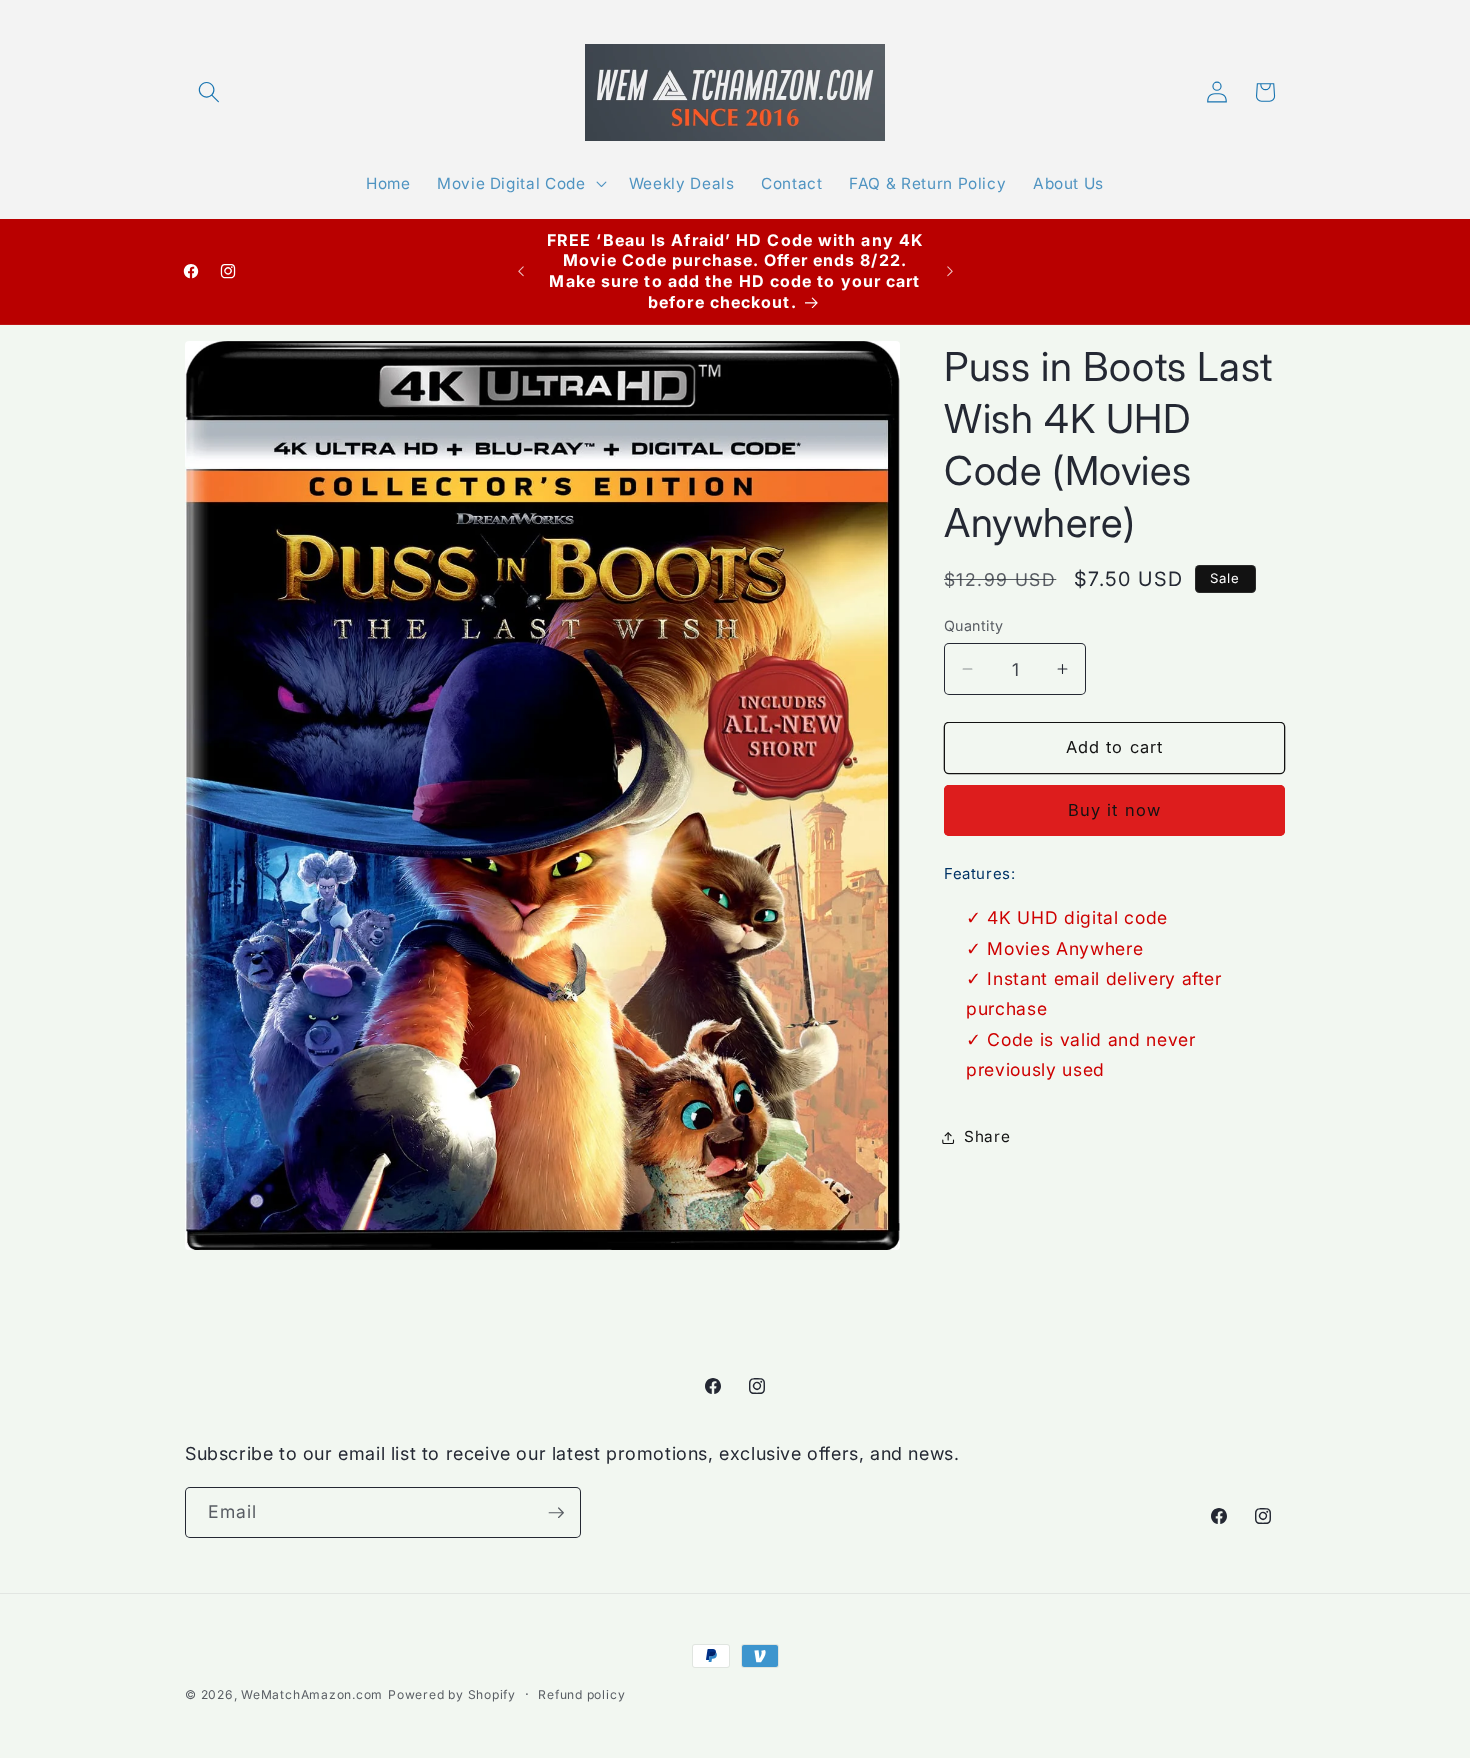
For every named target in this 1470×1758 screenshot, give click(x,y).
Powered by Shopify (452, 1694)
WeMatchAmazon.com (312, 1694)
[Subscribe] (556, 1513)
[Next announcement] (950, 271)
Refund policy (581, 1694)
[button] (209, 92)
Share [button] (987, 1136)
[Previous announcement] (521, 271)
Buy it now (1114, 810)
